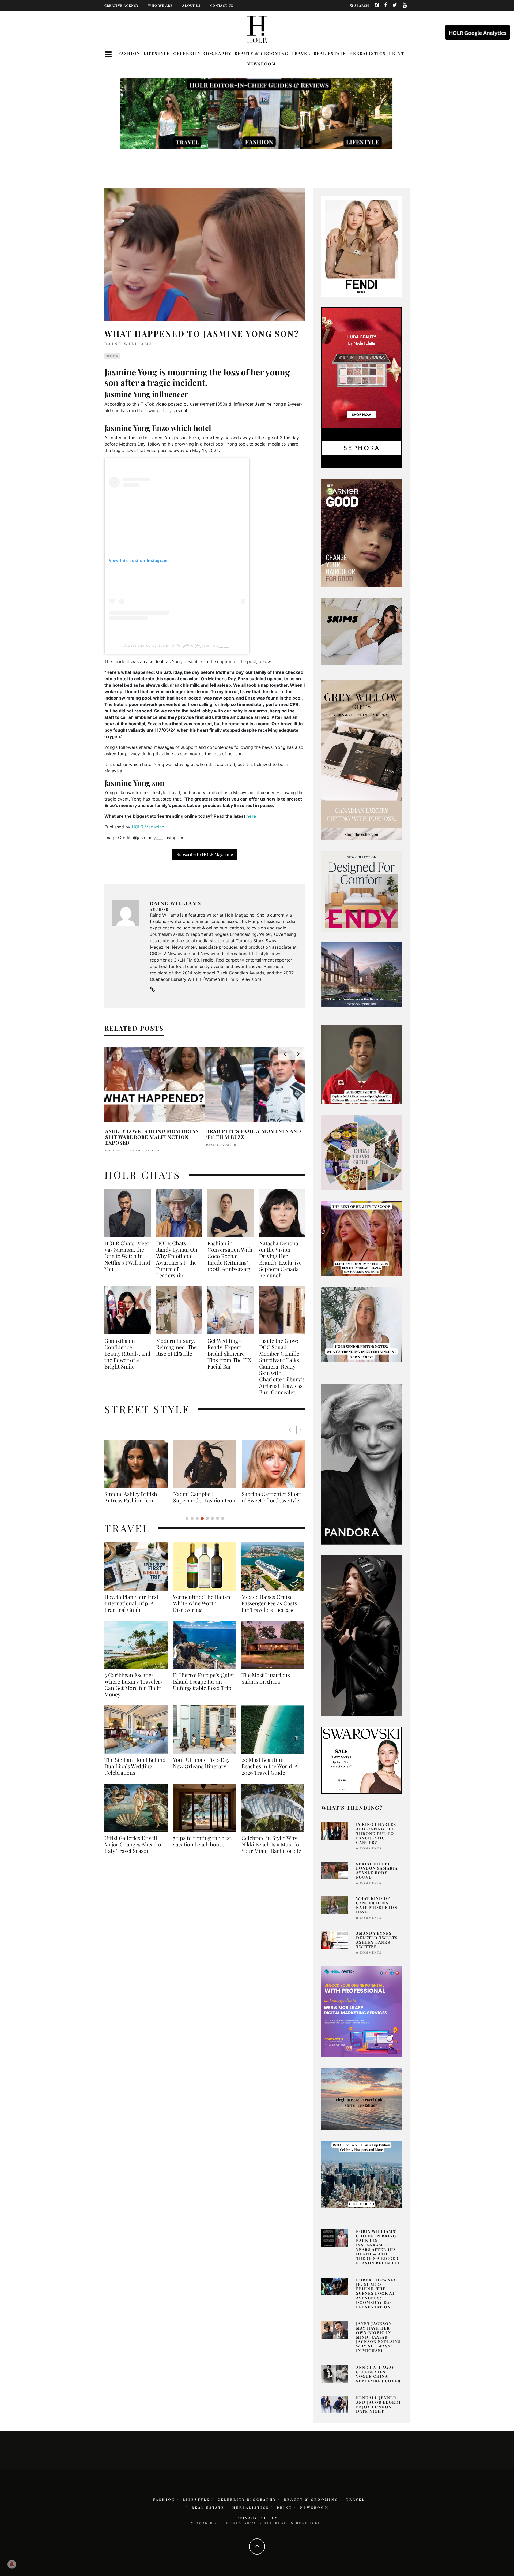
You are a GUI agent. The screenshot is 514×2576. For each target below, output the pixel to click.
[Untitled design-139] (361, 1464)
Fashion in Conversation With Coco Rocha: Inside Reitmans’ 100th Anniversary (230, 1256)
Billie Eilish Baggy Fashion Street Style (205, 1497)
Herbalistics (368, 53)
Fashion (129, 53)
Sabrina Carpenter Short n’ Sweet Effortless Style (134, 1497)
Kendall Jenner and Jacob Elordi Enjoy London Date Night (378, 2404)
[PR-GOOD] (361, 532)
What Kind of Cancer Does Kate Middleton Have (377, 1905)
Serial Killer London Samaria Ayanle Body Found (377, 1870)
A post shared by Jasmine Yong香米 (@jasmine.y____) (177, 645)
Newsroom (261, 64)
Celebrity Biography (202, 53)
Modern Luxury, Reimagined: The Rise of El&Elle (176, 1347)
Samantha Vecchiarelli (129, 1145)
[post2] (361, 2011)
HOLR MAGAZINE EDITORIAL (231, 1150)
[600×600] (361, 891)
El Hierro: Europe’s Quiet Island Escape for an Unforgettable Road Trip (203, 1688)
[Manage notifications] (12, 2564)
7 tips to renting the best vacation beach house (202, 1848)
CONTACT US (222, 5)
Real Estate (330, 53)
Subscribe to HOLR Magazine (205, 854)
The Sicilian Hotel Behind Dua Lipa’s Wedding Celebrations (135, 1773)
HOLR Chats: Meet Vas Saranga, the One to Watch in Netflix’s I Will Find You (127, 1256)
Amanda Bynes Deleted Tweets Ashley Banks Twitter (377, 1940)
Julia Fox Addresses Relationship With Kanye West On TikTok (155, 1134)
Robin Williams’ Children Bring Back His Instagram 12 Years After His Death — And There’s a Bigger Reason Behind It (378, 2247)
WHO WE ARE (160, 5)
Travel (301, 53)
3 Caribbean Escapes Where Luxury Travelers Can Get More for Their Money (134, 1691)
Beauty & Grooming (261, 53)
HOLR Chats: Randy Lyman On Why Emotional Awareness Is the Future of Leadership (177, 1259)
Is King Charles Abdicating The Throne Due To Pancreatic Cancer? (376, 1833)
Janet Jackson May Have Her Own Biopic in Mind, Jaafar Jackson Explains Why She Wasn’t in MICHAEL (378, 2337)
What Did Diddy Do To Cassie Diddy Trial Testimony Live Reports (248, 1137)
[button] (301, 1430)
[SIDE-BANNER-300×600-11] (361, 1635)
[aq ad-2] (361, 2098)
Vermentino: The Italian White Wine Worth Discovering (202, 1610)
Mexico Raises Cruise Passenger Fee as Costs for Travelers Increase (269, 1610)
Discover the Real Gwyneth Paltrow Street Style (270, 1500)
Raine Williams (129, 344)
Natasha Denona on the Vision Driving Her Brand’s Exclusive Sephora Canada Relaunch (280, 1259)
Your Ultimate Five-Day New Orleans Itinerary (201, 1769)
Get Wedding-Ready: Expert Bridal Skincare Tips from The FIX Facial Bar (229, 1354)
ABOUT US (191, 5)
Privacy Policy (257, 2518)
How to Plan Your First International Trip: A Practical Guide (131, 1610)
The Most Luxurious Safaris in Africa (266, 1685)
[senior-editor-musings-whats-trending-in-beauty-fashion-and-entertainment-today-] (361, 1152)
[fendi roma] (361, 246)
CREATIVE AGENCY (121, 5)
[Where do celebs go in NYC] (361, 2174)
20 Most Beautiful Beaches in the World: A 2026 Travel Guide (270, 1773)
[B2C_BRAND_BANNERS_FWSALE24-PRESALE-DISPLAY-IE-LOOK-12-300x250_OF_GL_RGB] (361, 1760)
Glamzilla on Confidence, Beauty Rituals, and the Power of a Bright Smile (127, 1354)
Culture (112, 356)
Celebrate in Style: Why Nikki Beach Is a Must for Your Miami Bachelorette (271, 1851)
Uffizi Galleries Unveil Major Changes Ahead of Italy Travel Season (134, 1851)
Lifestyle (157, 53)
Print (397, 53)
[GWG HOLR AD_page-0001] (361, 760)
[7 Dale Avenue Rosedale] (361, 974)
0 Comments (369, 1848)
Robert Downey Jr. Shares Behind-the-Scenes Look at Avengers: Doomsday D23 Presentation (376, 2293)
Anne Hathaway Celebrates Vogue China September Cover (378, 2374)
